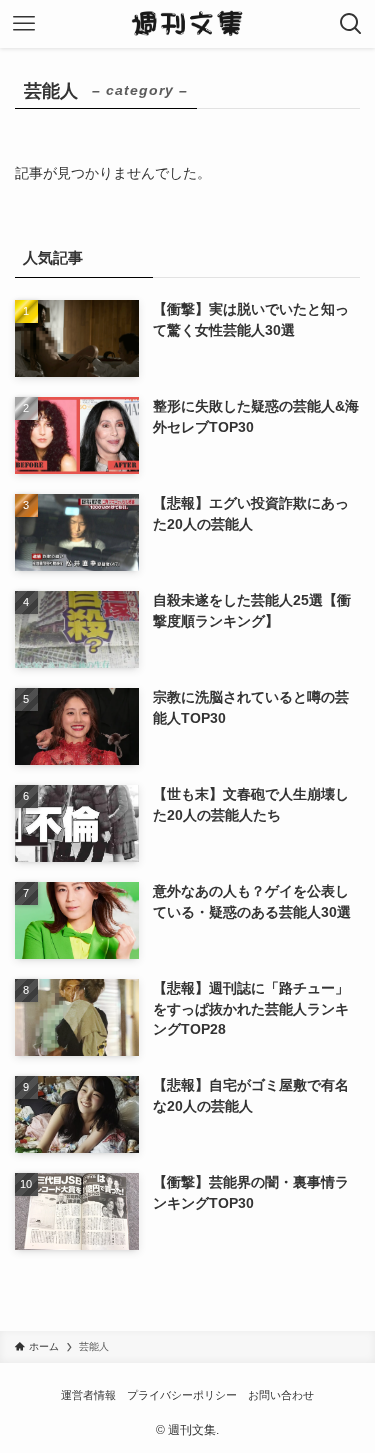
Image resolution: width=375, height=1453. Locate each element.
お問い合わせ (281, 1395)
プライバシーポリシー (182, 1395)
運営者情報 (88, 1395)
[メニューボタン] (24, 24)
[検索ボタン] (351, 24)
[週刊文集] (187, 24)
